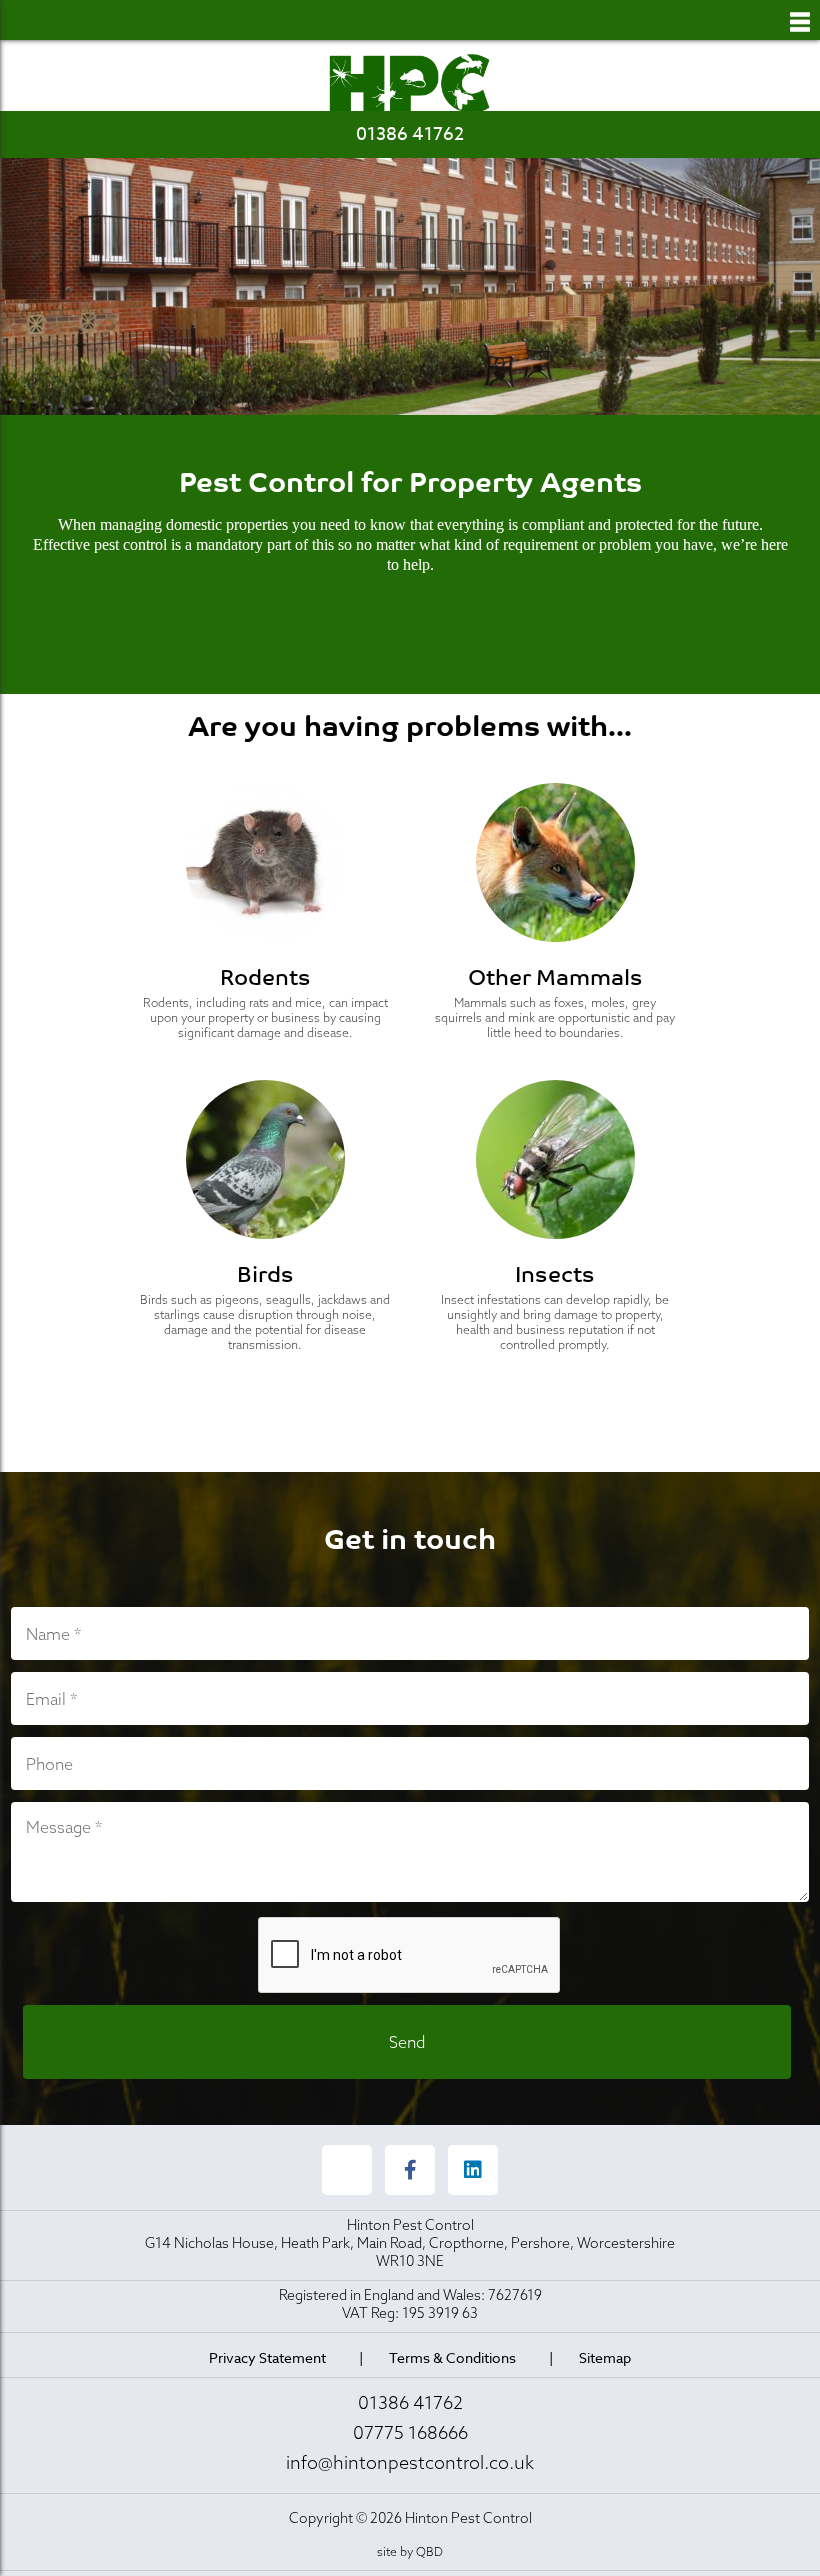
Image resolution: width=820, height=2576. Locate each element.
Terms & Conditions (452, 2357)
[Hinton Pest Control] (410, 84)
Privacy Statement (267, 2357)
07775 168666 (410, 2432)
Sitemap (605, 2357)
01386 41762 (410, 134)
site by (410, 2551)
